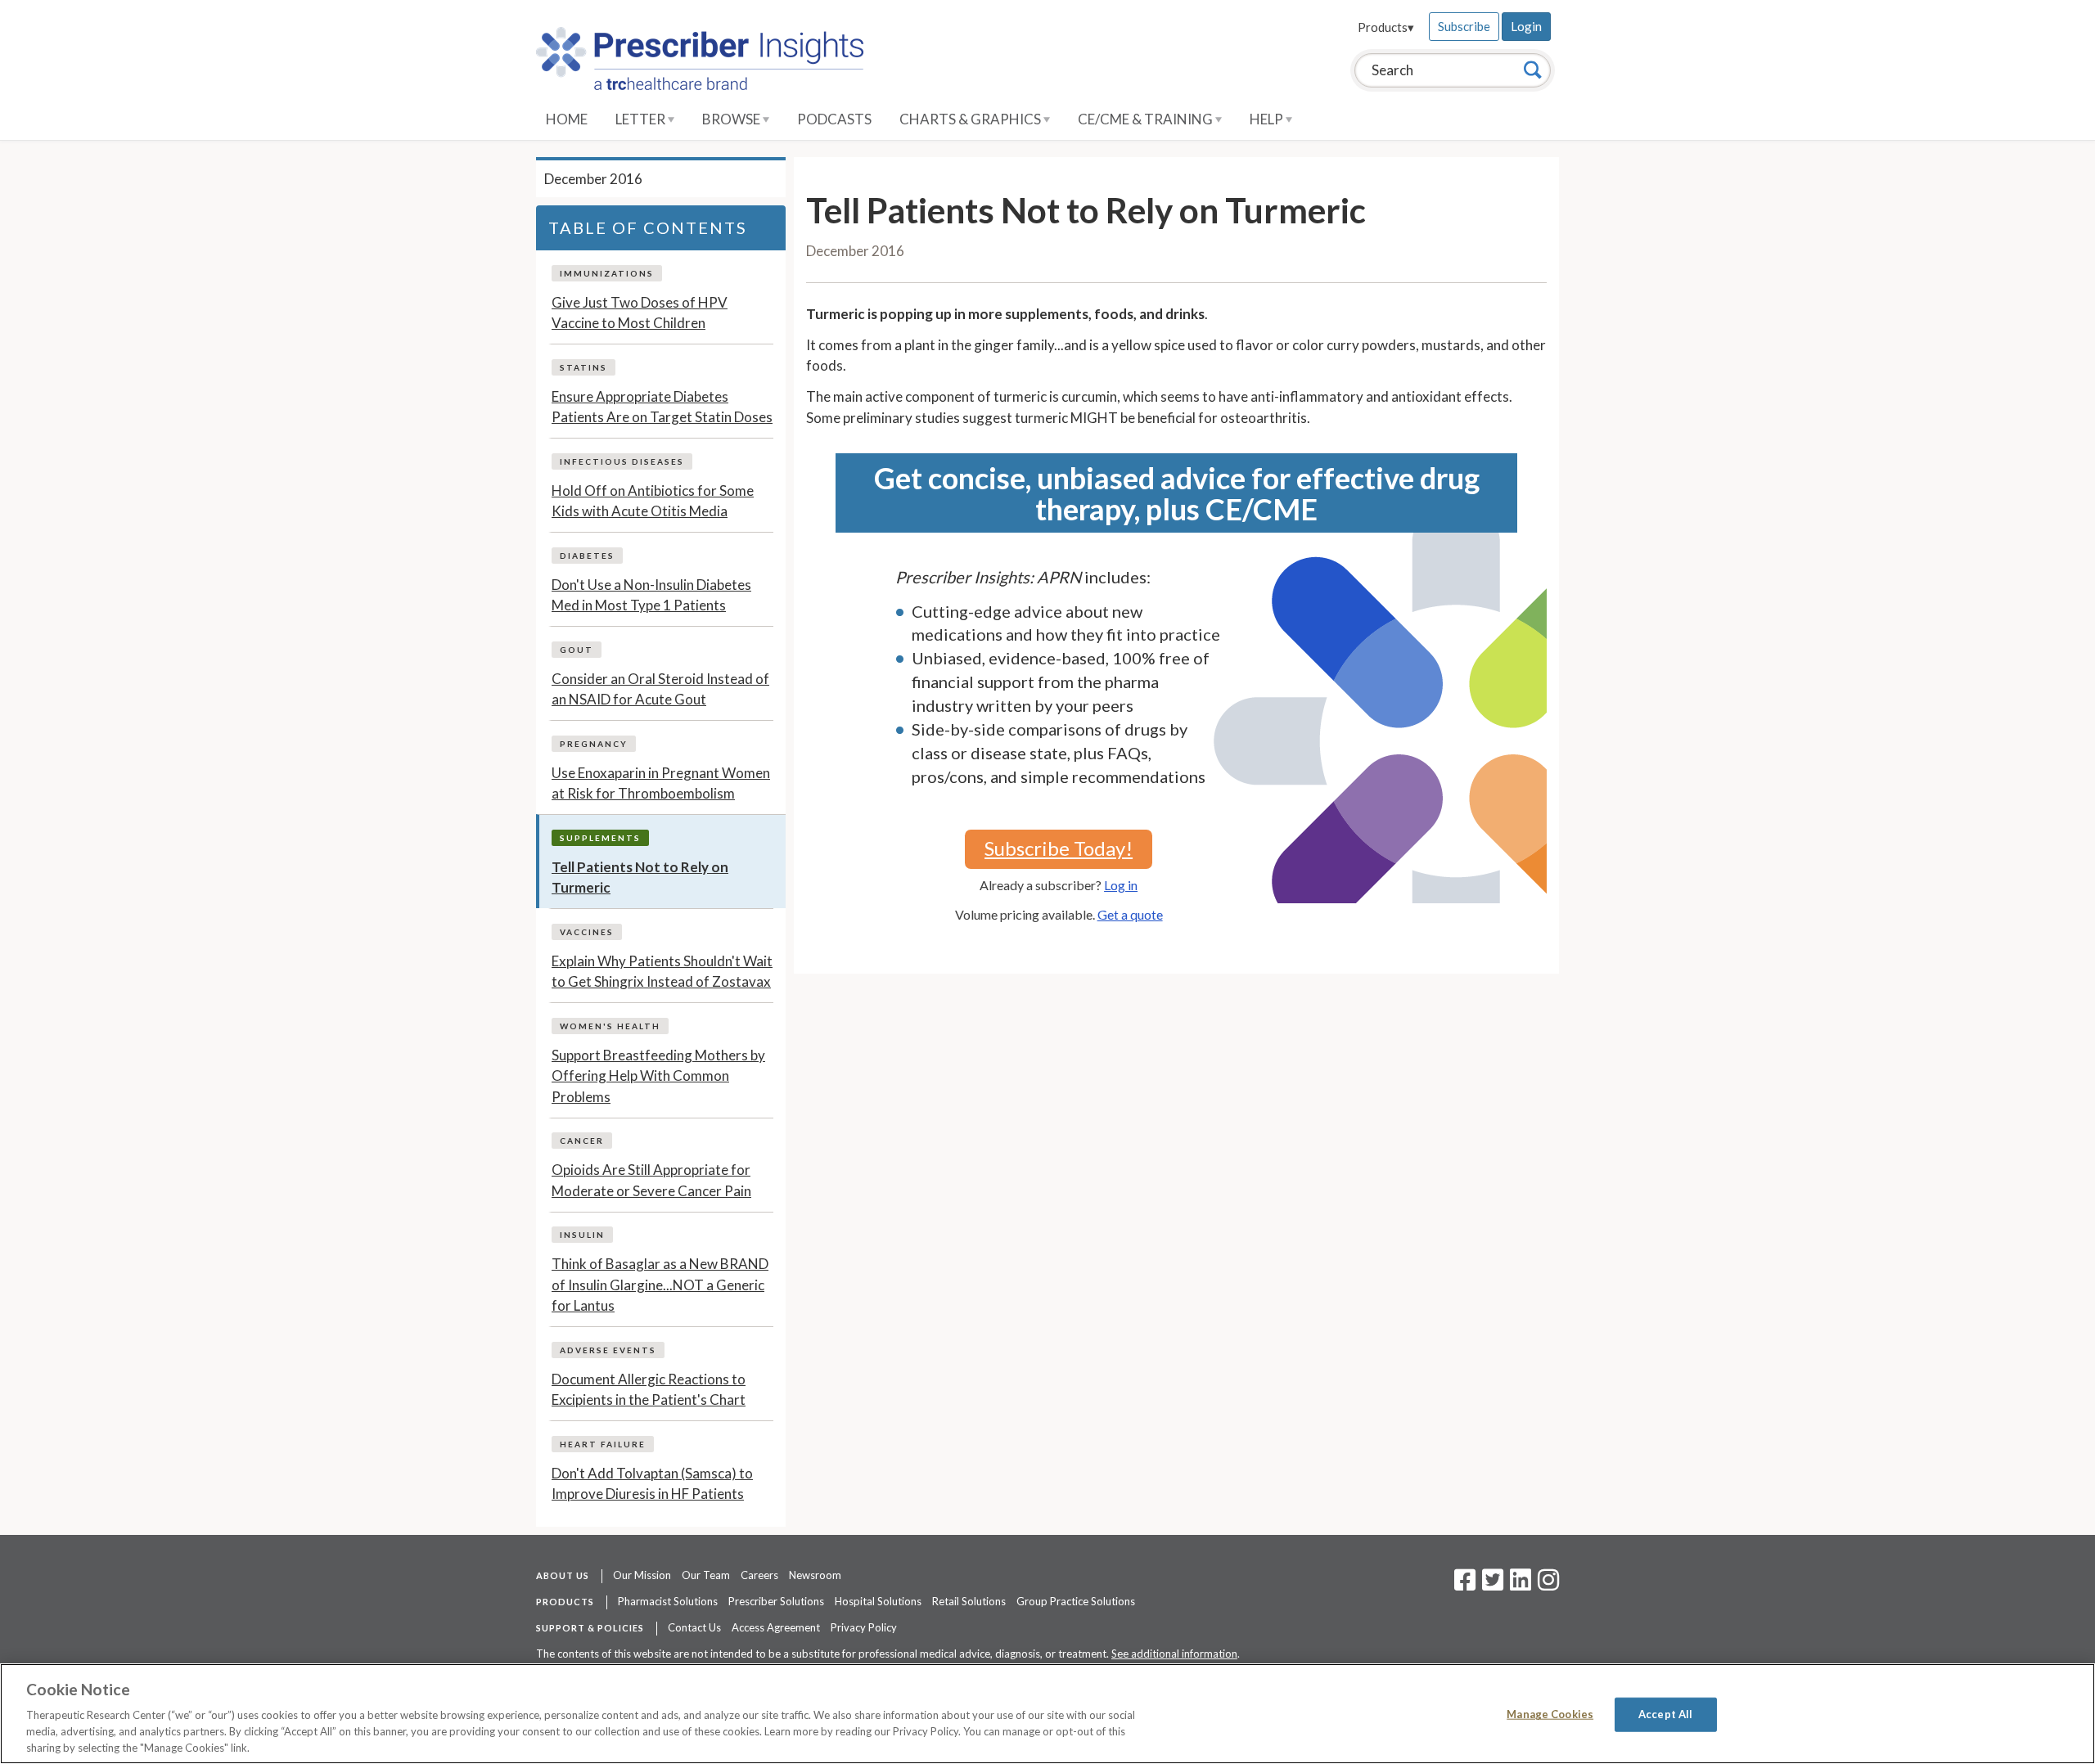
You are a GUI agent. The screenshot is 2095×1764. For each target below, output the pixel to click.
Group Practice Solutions (1076, 1601)
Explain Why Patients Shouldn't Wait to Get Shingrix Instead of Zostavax (662, 972)
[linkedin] (1521, 1585)
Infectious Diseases (622, 461)
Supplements (600, 838)
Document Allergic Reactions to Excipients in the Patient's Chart (649, 1390)
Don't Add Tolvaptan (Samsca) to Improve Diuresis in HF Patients (652, 1484)
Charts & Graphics (971, 119)
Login (1526, 26)
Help (1268, 119)
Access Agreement (776, 1627)
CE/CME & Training (1147, 119)
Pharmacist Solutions (668, 1601)
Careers (759, 1575)
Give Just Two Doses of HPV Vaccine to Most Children (640, 313)
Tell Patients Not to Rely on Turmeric (640, 877)
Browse (732, 119)
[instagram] (1548, 1585)
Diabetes (587, 556)
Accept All (1665, 1714)
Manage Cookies (1550, 1714)
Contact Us (694, 1627)
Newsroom (815, 1575)
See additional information (1174, 1654)
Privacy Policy (864, 1627)
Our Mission (642, 1575)
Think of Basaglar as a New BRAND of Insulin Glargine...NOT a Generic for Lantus (660, 1285)
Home (567, 119)
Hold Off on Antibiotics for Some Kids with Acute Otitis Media (653, 501)
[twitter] (1491, 1585)
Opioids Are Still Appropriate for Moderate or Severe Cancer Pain (651, 1180)
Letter (642, 119)
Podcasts (834, 119)
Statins (583, 367)
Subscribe (1464, 26)
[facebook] (1465, 1585)
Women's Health (610, 1026)
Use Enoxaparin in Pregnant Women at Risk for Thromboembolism (661, 783)
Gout (577, 650)
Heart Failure (603, 1444)
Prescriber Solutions (776, 1601)
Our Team (706, 1575)
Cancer (582, 1141)
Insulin (582, 1235)
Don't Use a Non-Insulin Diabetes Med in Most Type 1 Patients (651, 595)
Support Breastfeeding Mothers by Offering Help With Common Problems (658, 1076)
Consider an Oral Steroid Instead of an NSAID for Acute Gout (660, 689)
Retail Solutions (969, 1601)
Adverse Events (608, 1350)
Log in (1121, 885)
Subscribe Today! (1059, 848)
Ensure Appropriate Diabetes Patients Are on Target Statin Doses (662, 407)
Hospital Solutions (878, 1601)
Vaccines (587, 932)
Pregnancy (594, 744)
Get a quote (1130, 914)
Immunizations (607, 273)
